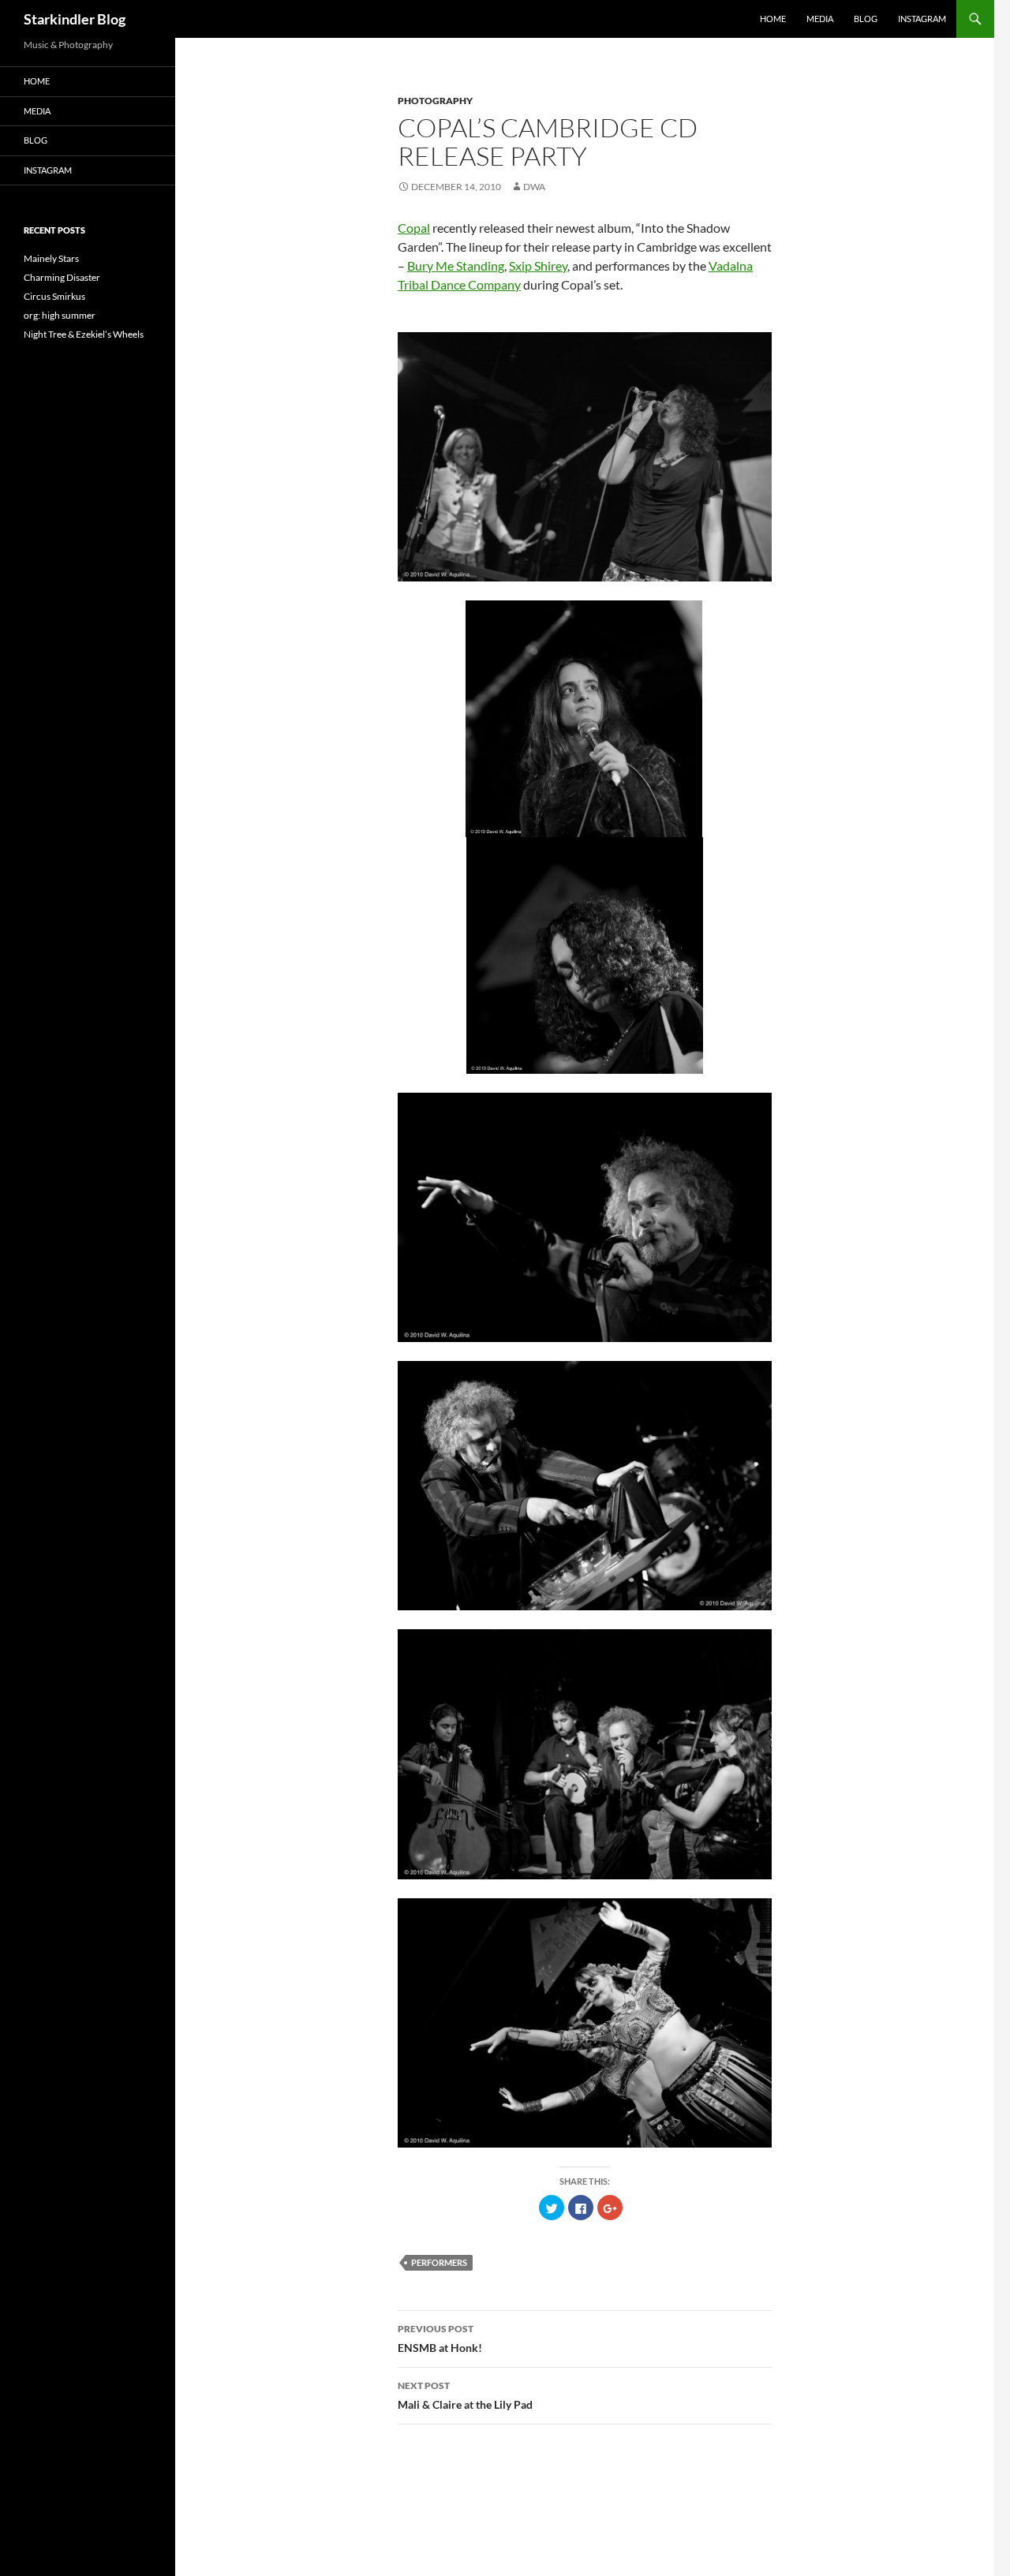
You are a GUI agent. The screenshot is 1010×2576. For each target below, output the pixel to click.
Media (820, 19)
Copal (414, 228)
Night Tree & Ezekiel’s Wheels (84, 334)
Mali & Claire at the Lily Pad (465, 2395)
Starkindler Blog (75, 19)
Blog (866, 19)
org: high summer (60, 315)
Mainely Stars (51, 258)
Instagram (922, 19)
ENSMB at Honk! (440, 2339)
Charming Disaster (62, 277)
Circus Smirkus (54, 296)
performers (439, 2262)
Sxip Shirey (538, 265)
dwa (534, 187)
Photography (435, 101)
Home (773, 19)
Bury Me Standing (456, 265)
